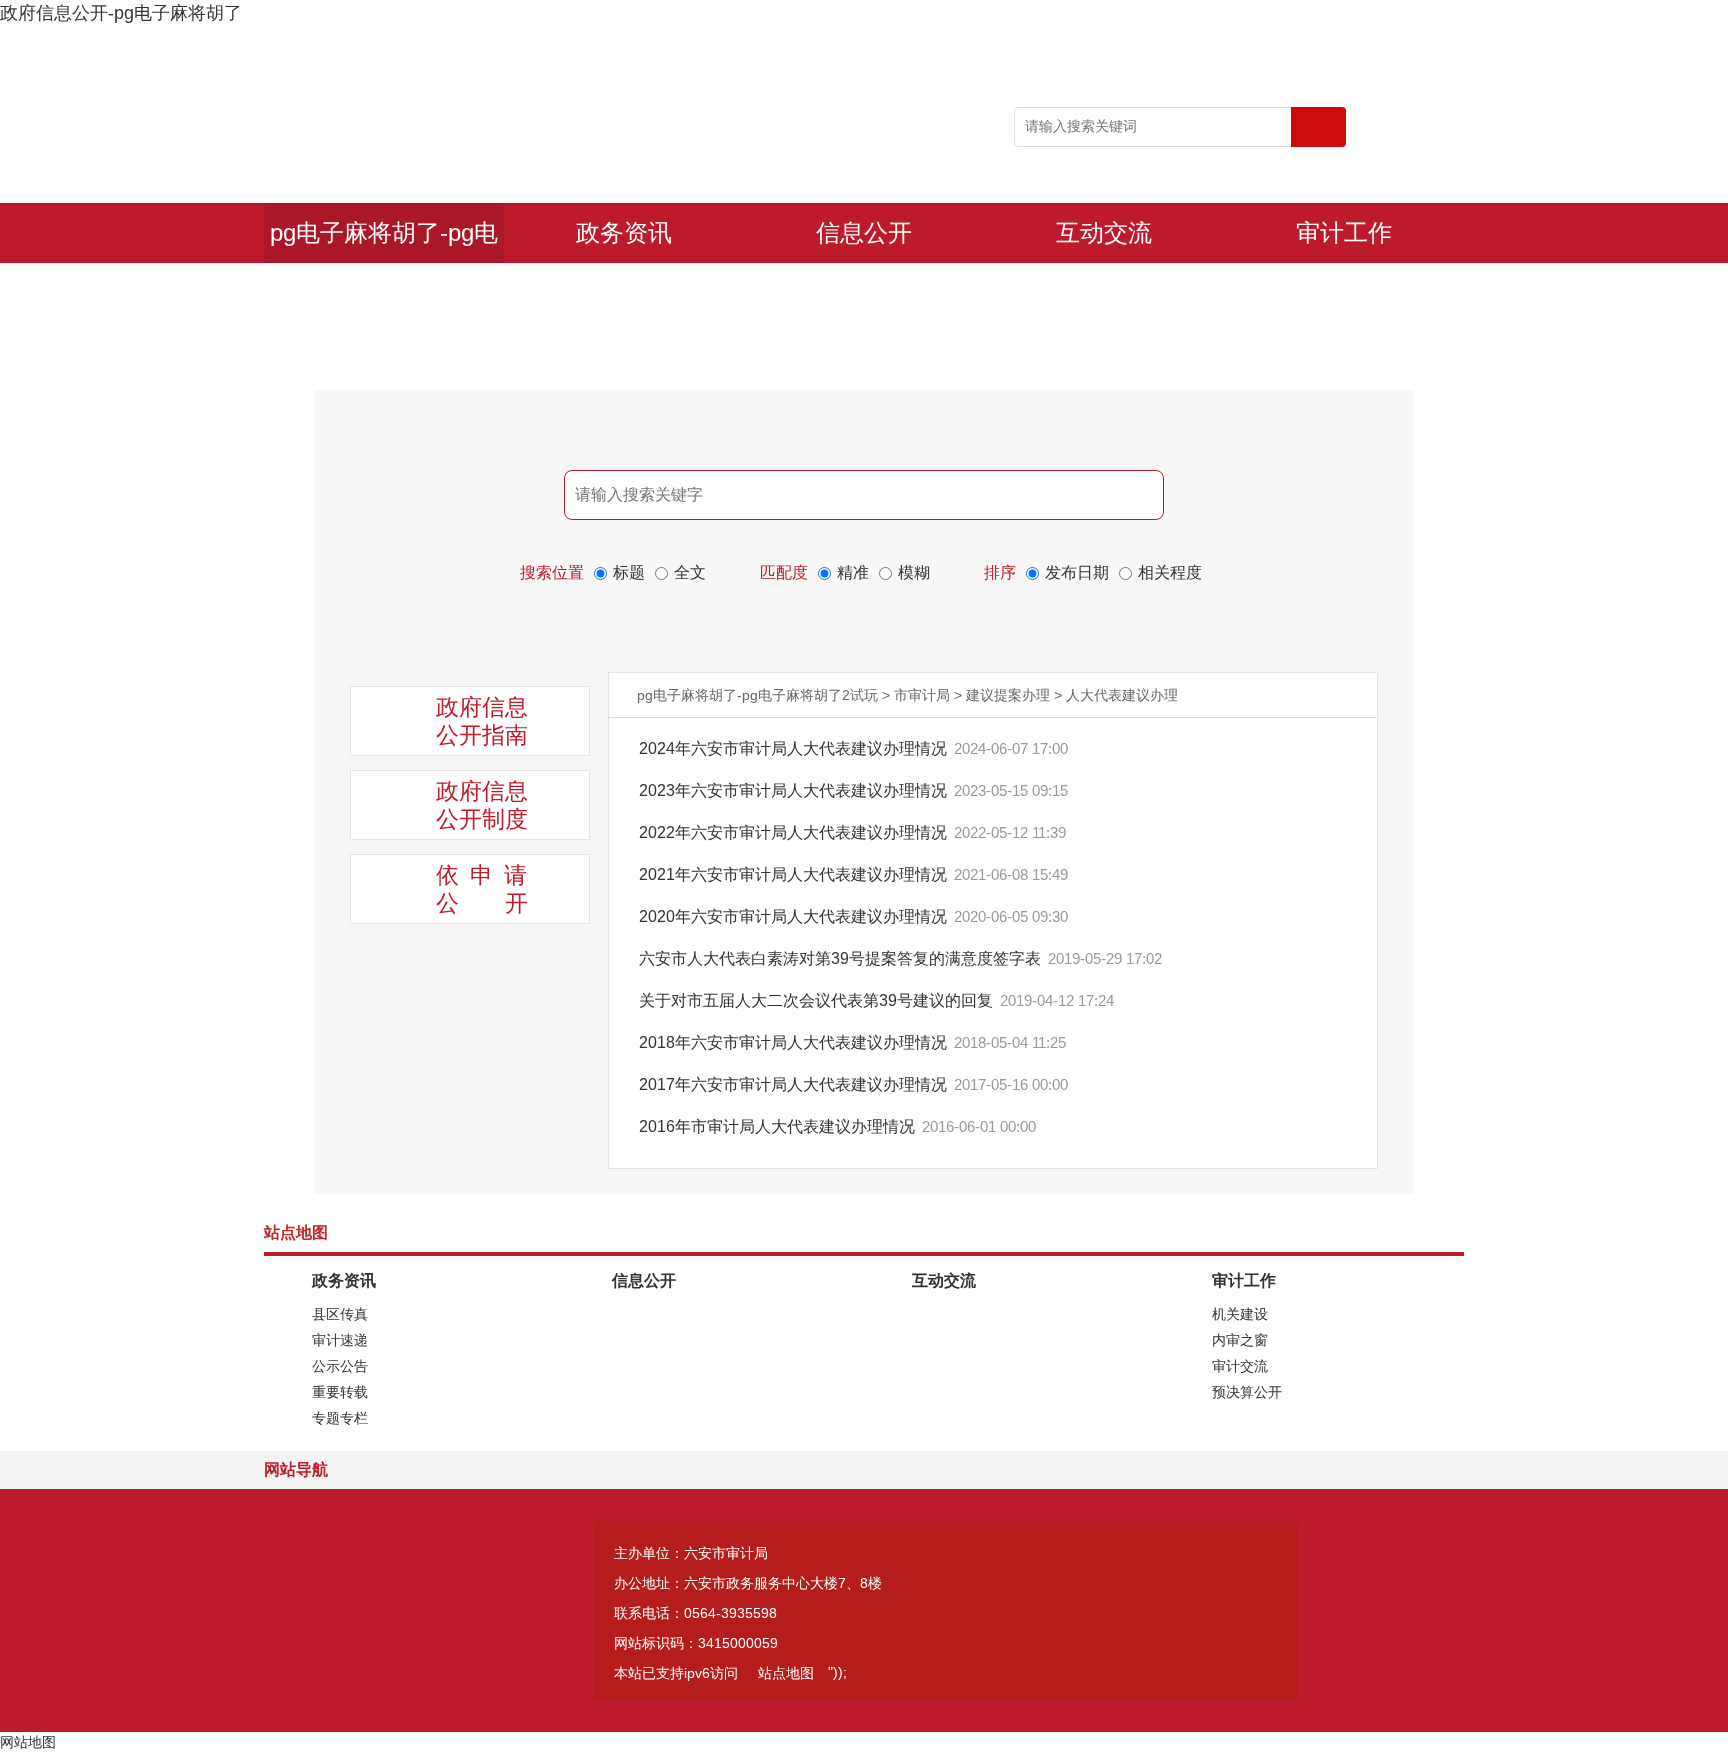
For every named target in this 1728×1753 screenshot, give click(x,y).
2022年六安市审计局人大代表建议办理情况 (795, 832)
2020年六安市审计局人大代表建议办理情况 (795, 916)
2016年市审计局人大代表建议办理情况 (779, 1126)
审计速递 (340, 1340)
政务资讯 (624, 232)
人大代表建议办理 (1122, 695)
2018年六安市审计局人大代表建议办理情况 (795, 1042)
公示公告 (340, 1366)
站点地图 (786, 1673)
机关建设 (1240, 1314)
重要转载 (340, 1392)
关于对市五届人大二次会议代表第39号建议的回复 (818, 1000)
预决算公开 (1247, 1392)
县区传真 (340, 1314)
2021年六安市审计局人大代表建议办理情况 (795, 874)
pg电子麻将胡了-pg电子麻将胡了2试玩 (384, 241)
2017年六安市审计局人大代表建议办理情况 (795, 1084)
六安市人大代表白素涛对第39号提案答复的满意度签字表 (842, 958)
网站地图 (28, 1742)
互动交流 (1104, 232)
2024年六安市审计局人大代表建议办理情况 (795, 748)
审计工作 (1344, 232)
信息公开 (864, 232)
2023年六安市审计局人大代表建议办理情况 (795, 790)
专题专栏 (340, 1418)
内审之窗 (1240, 1340)
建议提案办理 (1008, 695)
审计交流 (1240, 1366)
